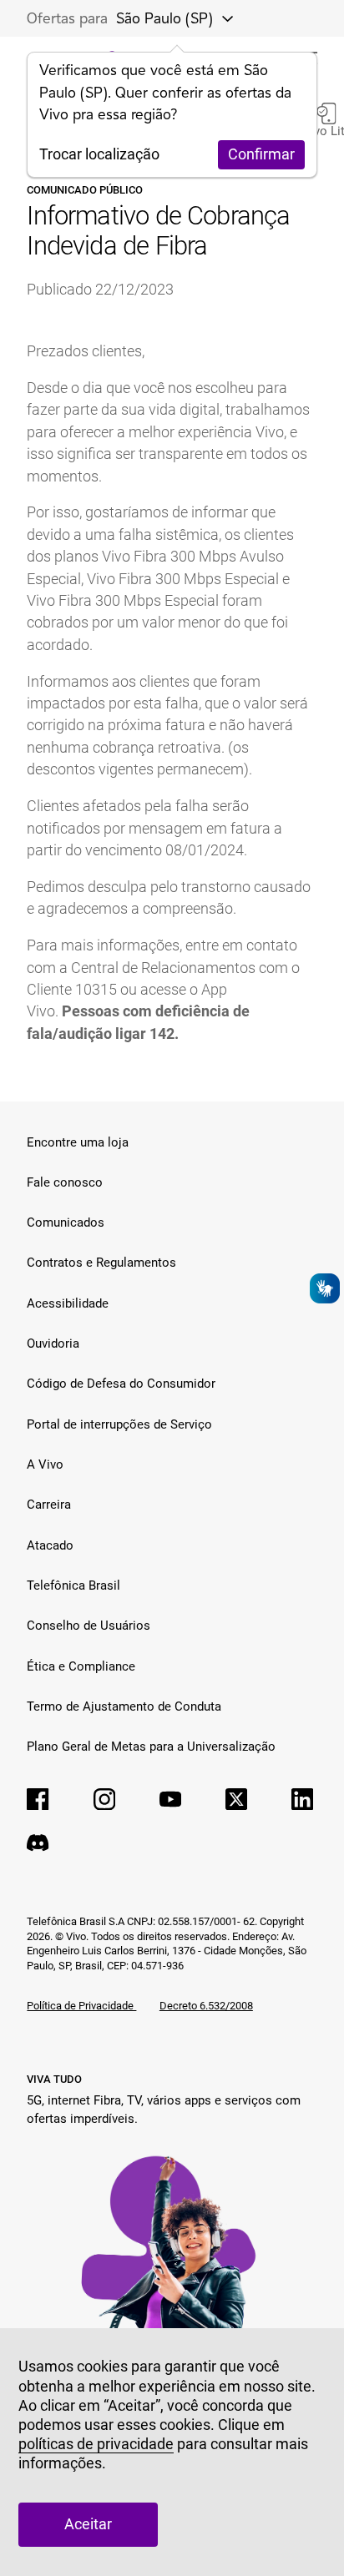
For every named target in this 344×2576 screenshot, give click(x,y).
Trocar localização (99, 154)
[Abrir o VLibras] (325, 1288)
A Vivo (45, 1464)
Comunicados (66, 1222)
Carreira (49, 1505)
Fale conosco (65, 1182)
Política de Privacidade (81, 2006)
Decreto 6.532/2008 (206, 2006)
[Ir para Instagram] (104, 1799)
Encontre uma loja (78, 1142)
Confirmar (261, 154)
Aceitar (88, 2524)
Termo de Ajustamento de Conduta (124, 1706)
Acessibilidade (68, 1303)
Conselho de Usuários (89, 1626)
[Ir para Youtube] (170, 1799)
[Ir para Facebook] (38, 1799)
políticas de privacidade (96, 2444)
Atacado (50, 1545)
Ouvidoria (53, 1343)
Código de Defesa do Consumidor (121, 1384)
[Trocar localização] (222, 18)
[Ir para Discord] (38, 1843)
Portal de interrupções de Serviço (119, 1424)
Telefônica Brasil (73, 1585)
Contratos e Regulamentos (101, 1263)
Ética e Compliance (81, 1666)
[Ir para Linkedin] (302, 1799)
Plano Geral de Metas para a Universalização (151, 1747)
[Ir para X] (236, 1799)
